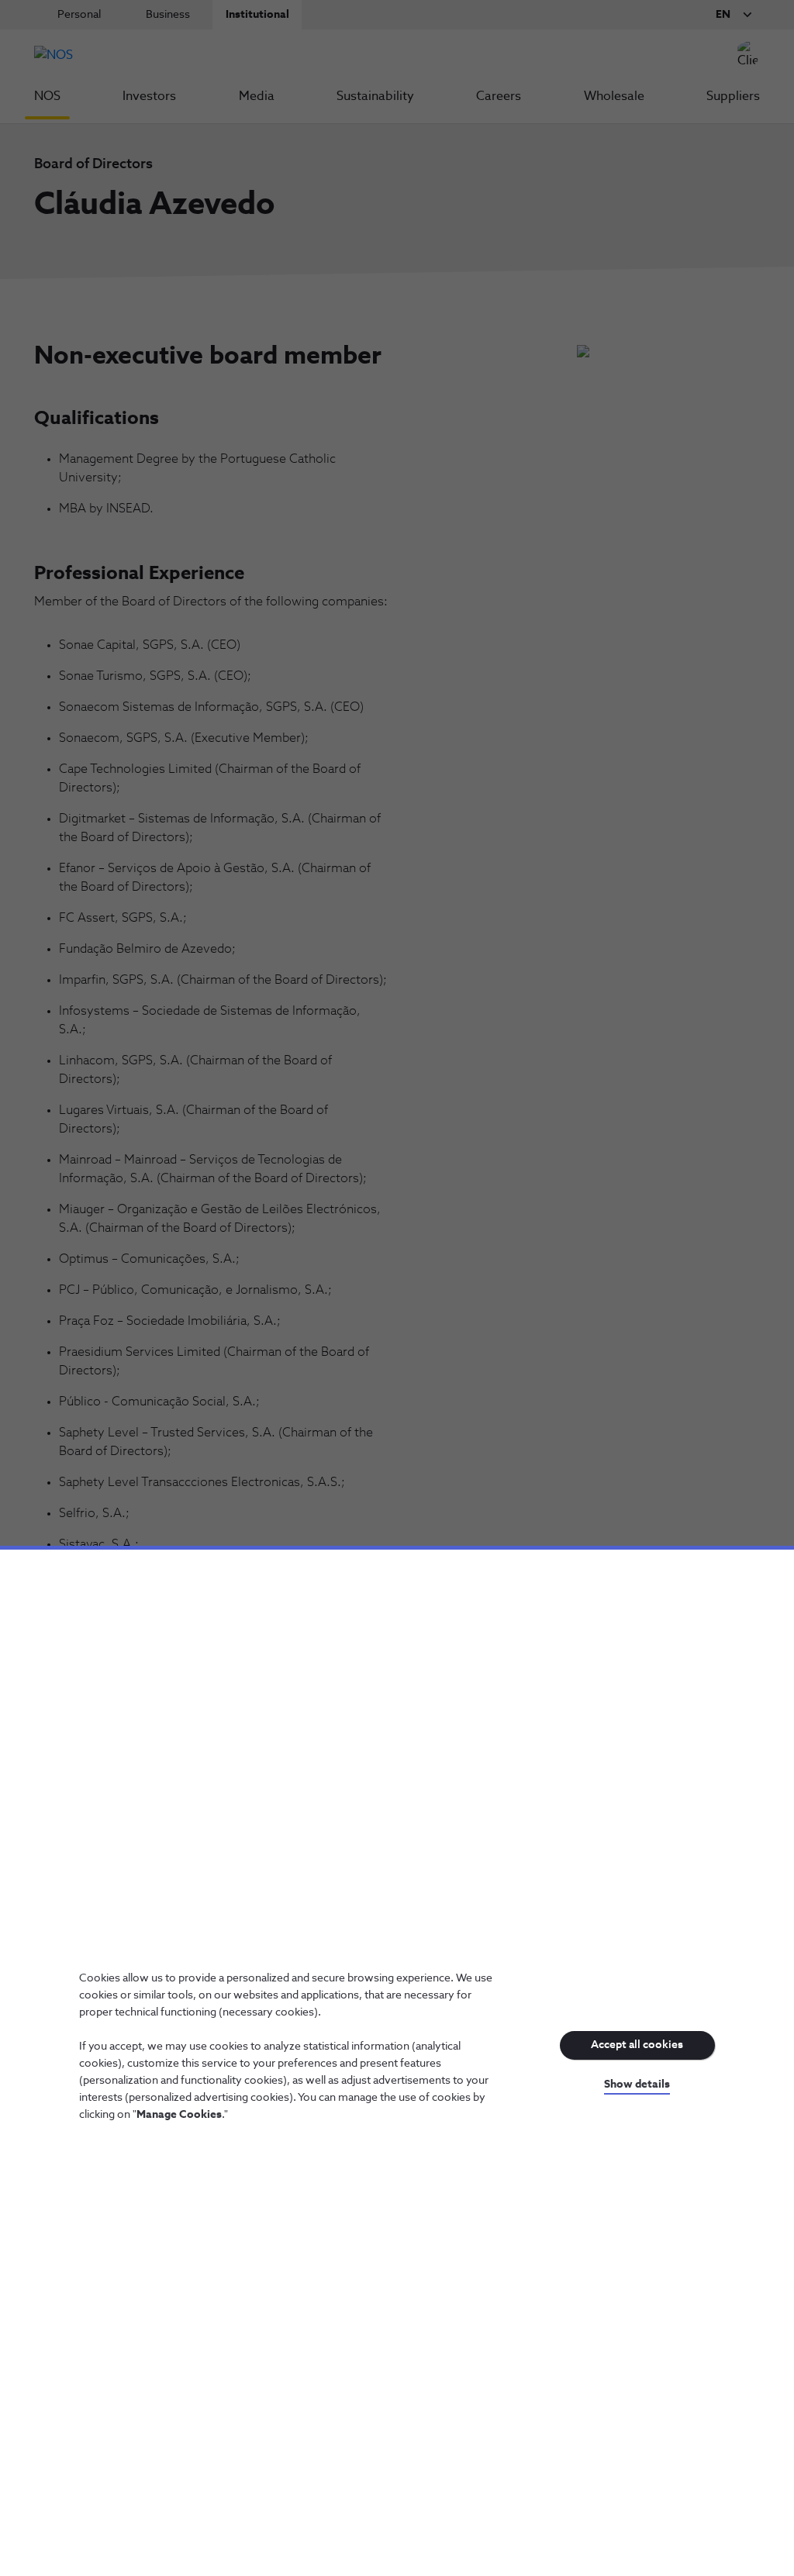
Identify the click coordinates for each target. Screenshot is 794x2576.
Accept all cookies (637, 2045)
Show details (637, 2085)
